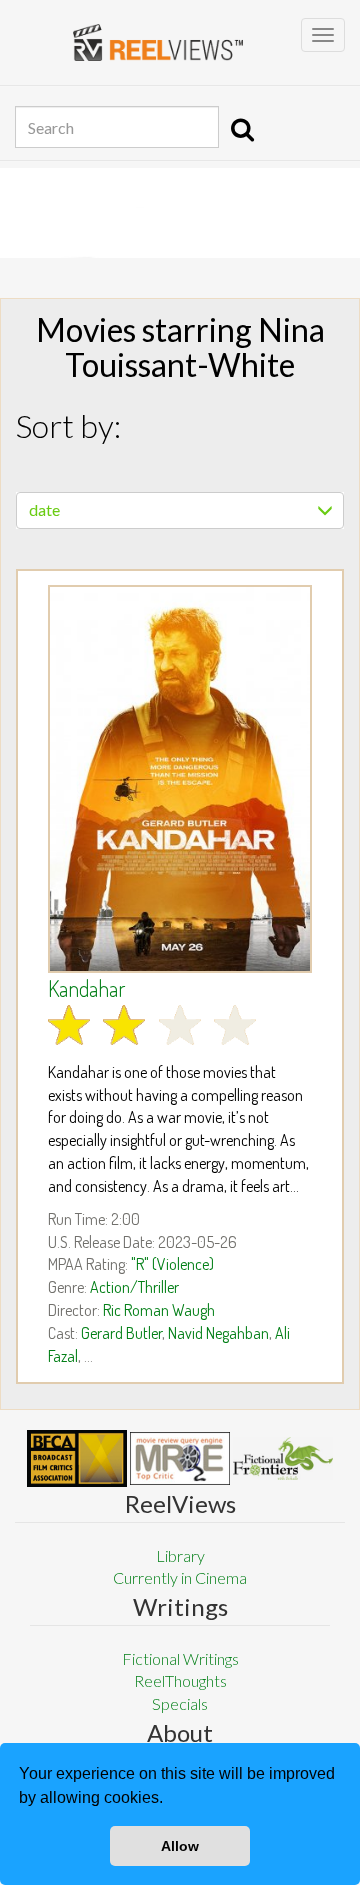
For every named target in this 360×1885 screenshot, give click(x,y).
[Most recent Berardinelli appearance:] (283, 1458)
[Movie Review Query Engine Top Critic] (180, 1458)
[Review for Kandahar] (180, 779)
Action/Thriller (134, 1287)
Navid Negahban (218, 1333)
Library (180, 1555)
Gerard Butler (121, 1333)
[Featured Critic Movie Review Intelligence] (77, 1459)
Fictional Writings (180, 1658)
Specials (180, 1703)
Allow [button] (180, 1846)
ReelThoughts (180, 1680)
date (44, 509)
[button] (170, 1800)
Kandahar (86, 988)
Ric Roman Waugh (159, 1310)
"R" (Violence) (172, 1264)
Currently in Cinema (180, 1577)
